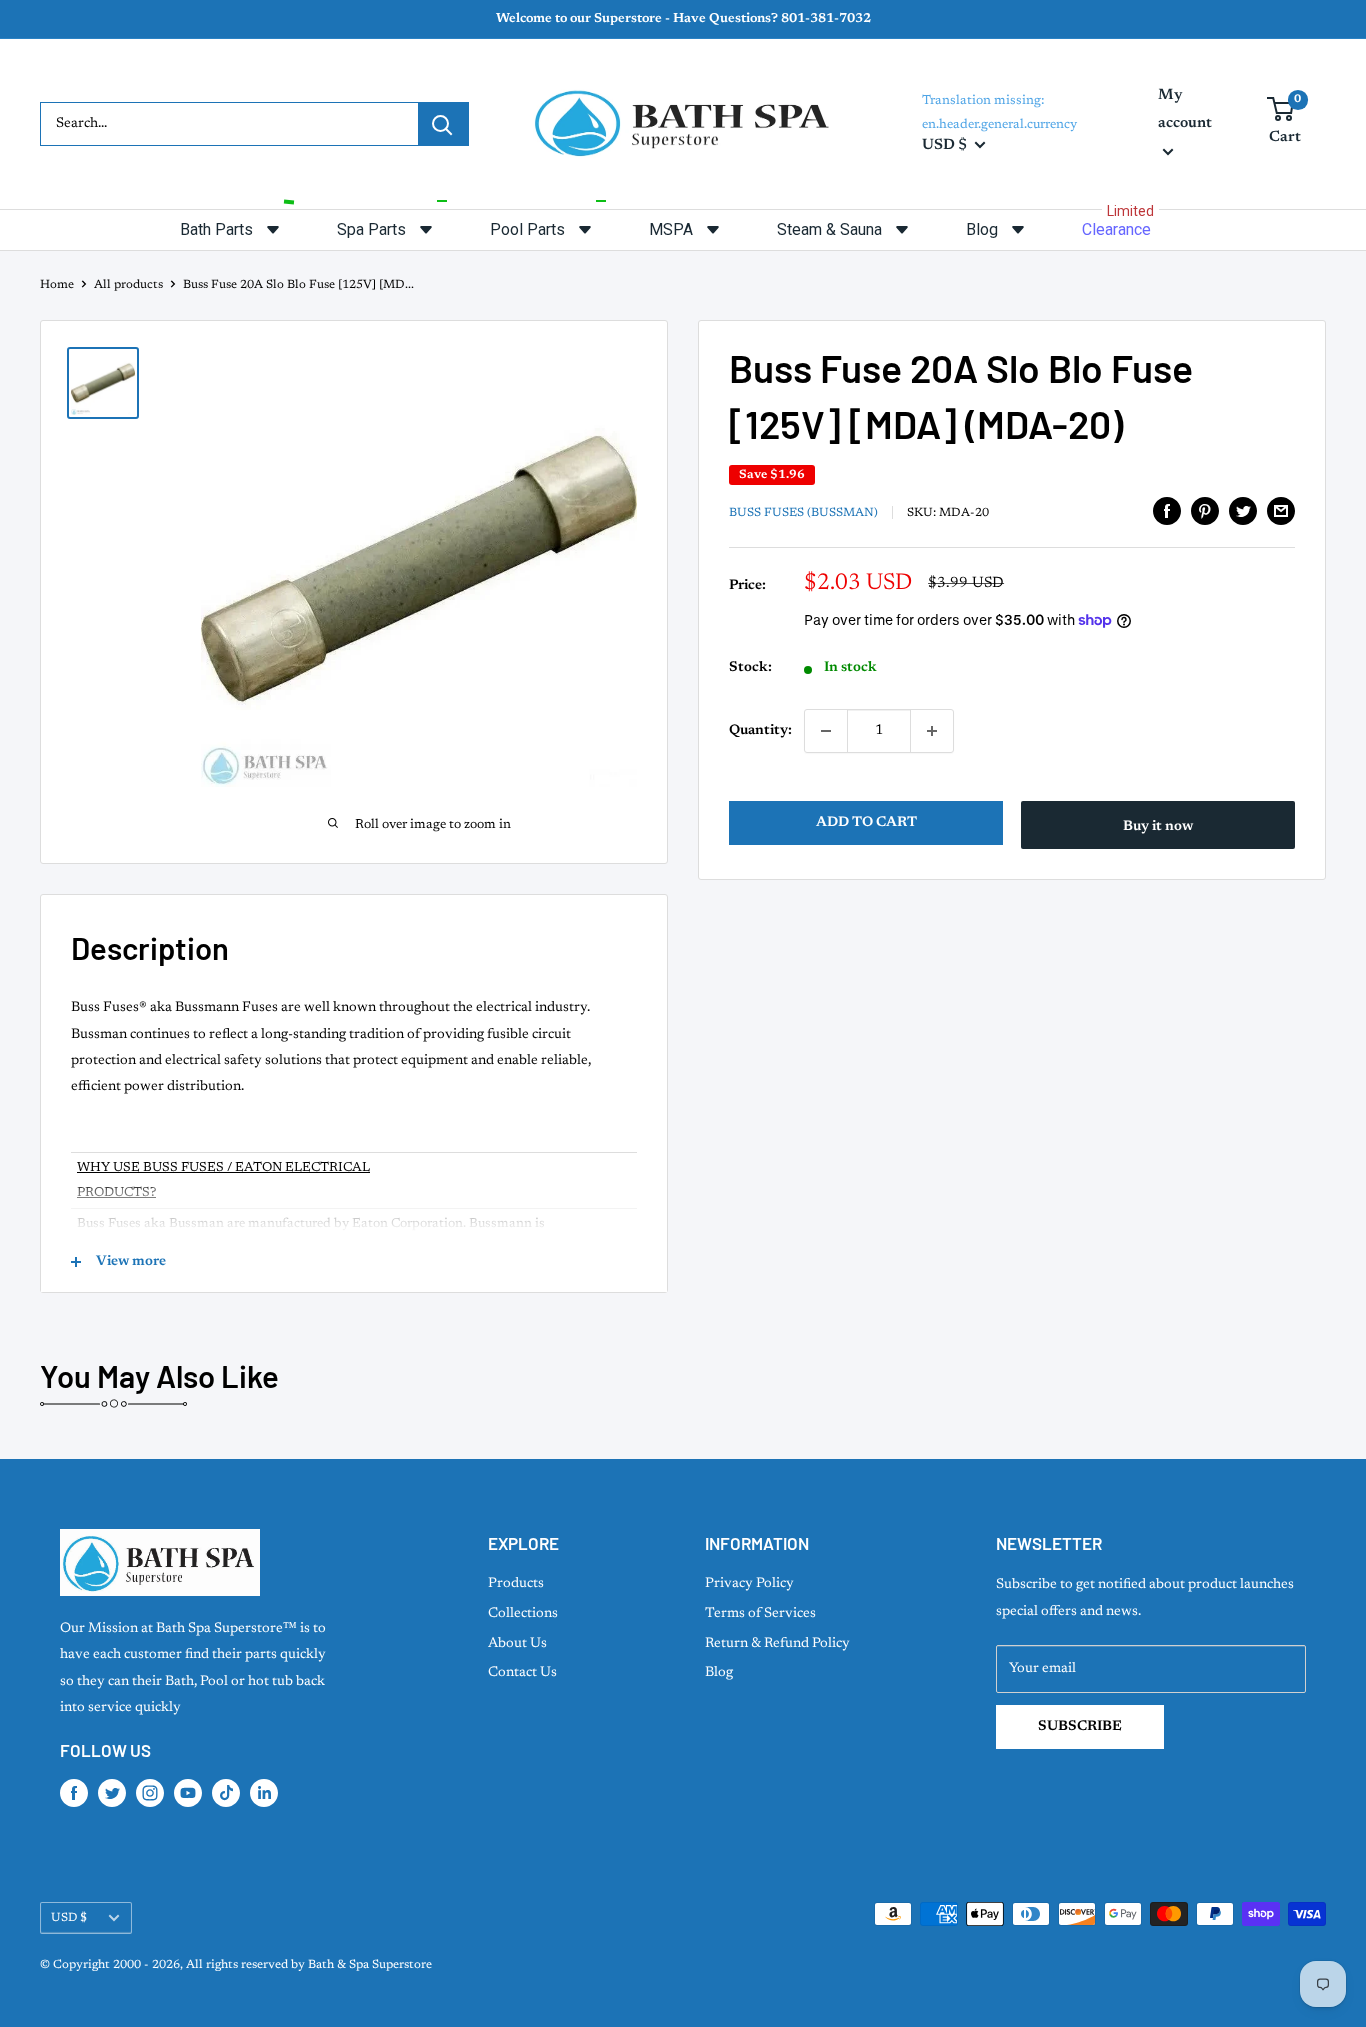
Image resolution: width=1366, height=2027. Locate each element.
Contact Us (522, 1673)
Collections (523, 1614)
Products (516, 1584)
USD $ (69, 1918)
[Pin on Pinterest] (1205, 511)
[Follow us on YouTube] (188, 1793)
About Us (517, 1644)
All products (128, 285)
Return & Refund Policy (777, 1644)
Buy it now (1158, 827)
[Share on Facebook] (1167, 511)
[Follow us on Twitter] (112, 1793)
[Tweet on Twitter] (1243, 511)
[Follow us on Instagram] (150, 1793)
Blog (719, 1673)
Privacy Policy (749, 1584)
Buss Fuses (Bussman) (803, 513)
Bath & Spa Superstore (370, 1965)
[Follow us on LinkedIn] (264, 1793)
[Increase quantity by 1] (932, 731)
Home (57, 285)
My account (1185, 109)
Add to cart (866, 823)
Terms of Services (760, 1614)
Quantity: (760, 731)
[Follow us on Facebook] (74, 1793)
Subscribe (1080, 1727)
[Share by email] (1281, 511)
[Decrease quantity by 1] (826, 731)
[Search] (443, 124)
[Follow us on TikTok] (226, 1793)
